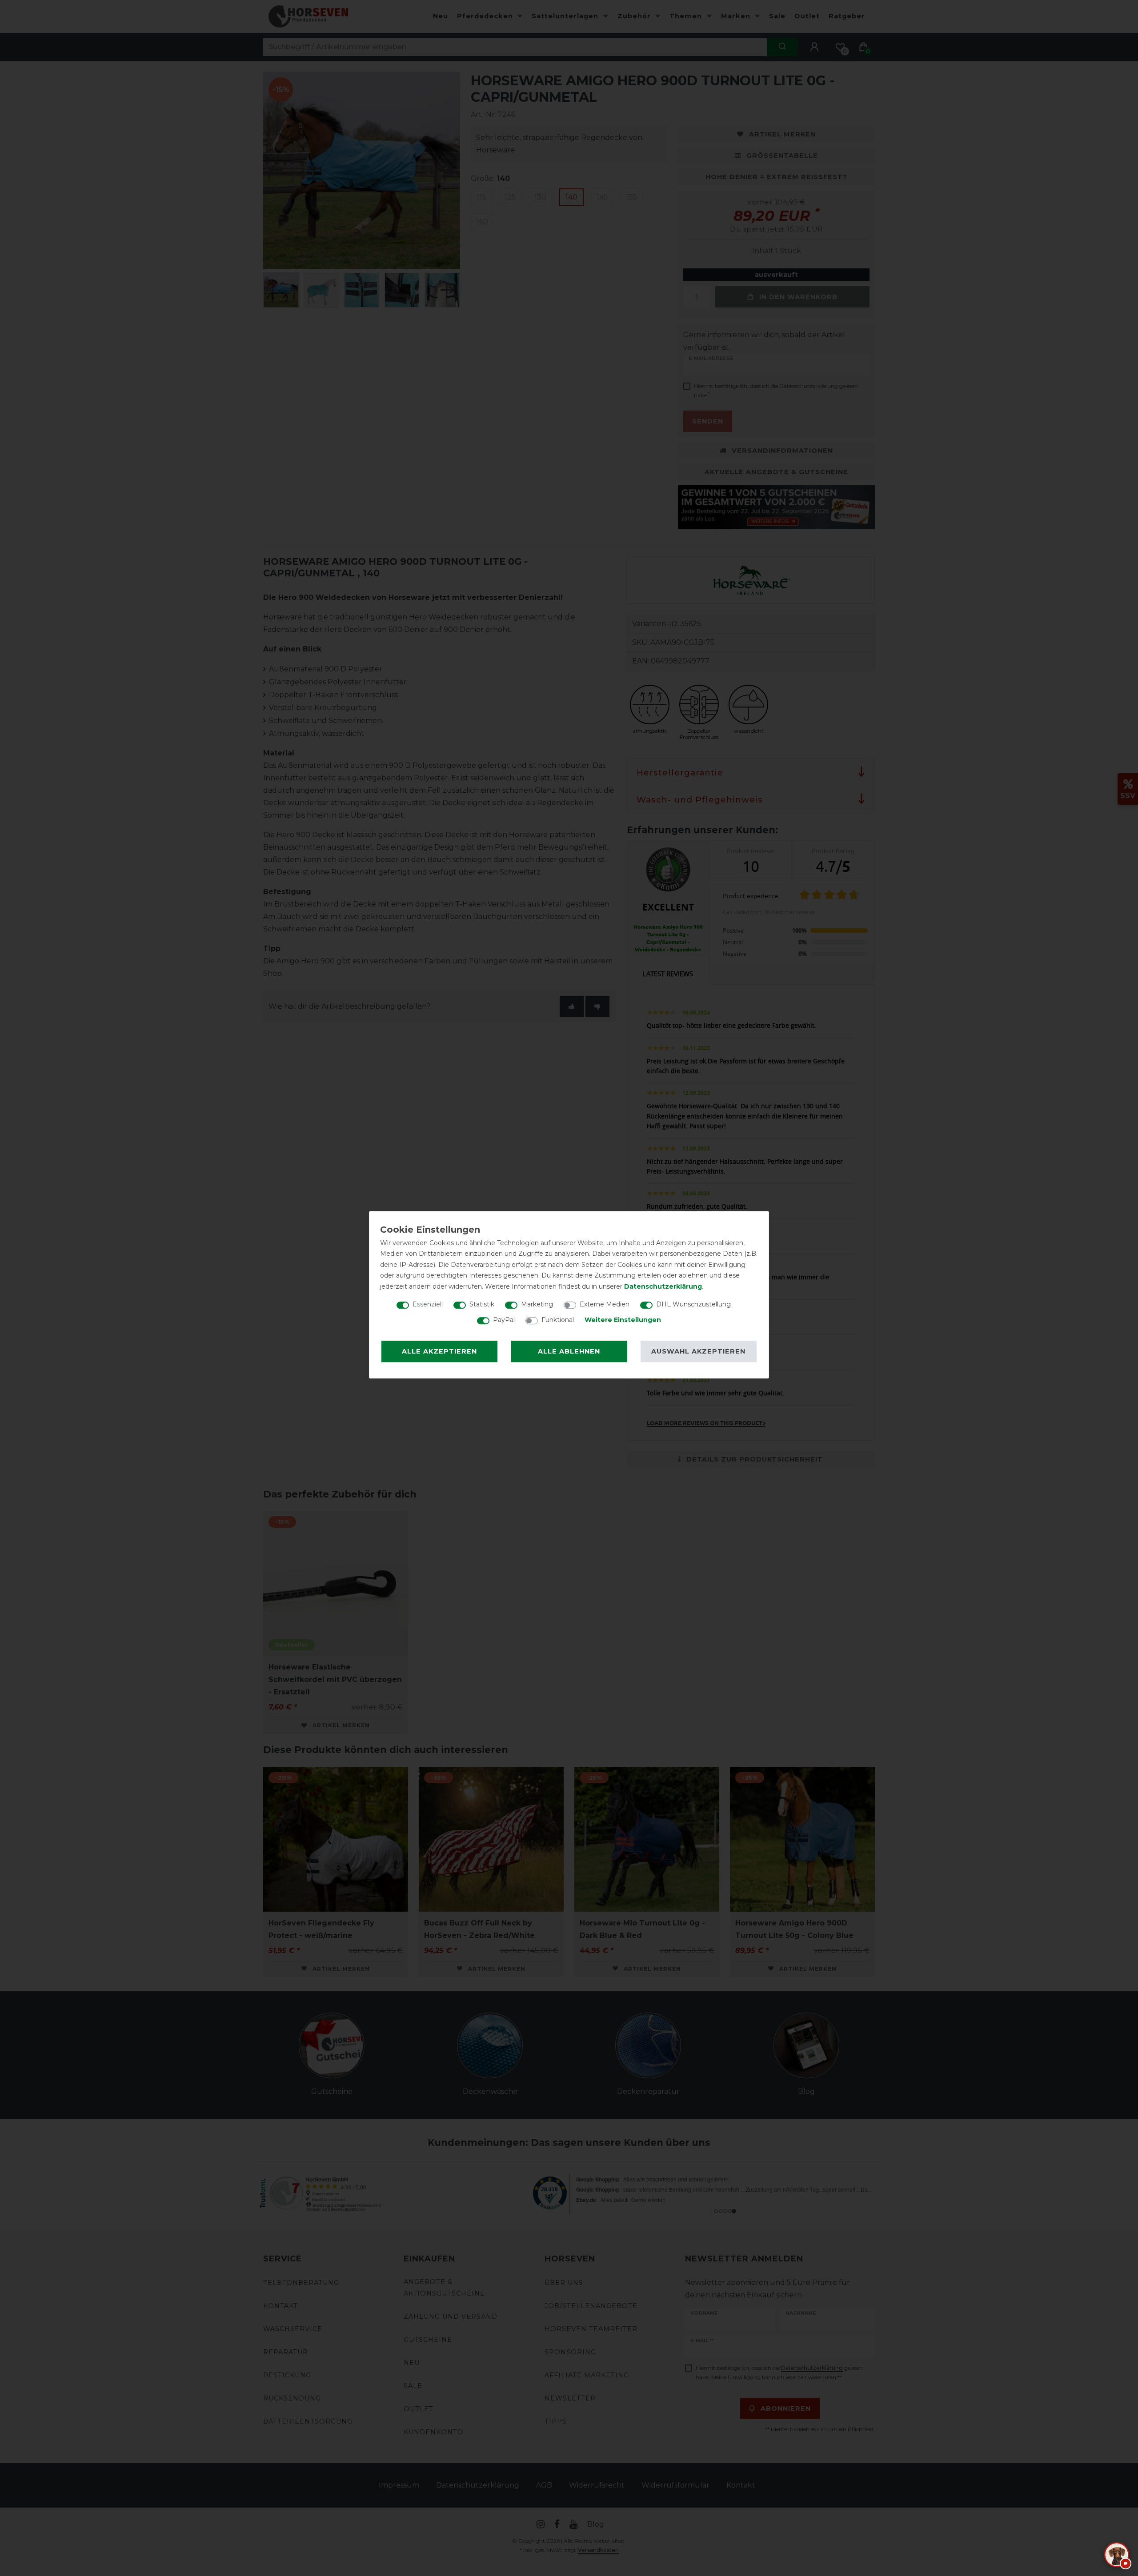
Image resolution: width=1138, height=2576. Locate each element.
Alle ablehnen (569, 1351)
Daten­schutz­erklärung (663, 1286)
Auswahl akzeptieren (698, 1351)
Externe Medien (605, 1304)
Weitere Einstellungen (623, 1320)
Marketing (537, 1304)
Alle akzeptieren (439, 1351)
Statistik (482, 1304)
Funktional (558, 1320)
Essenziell (428, 1304)
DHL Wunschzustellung (693, 1304)
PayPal (504, 1320)
